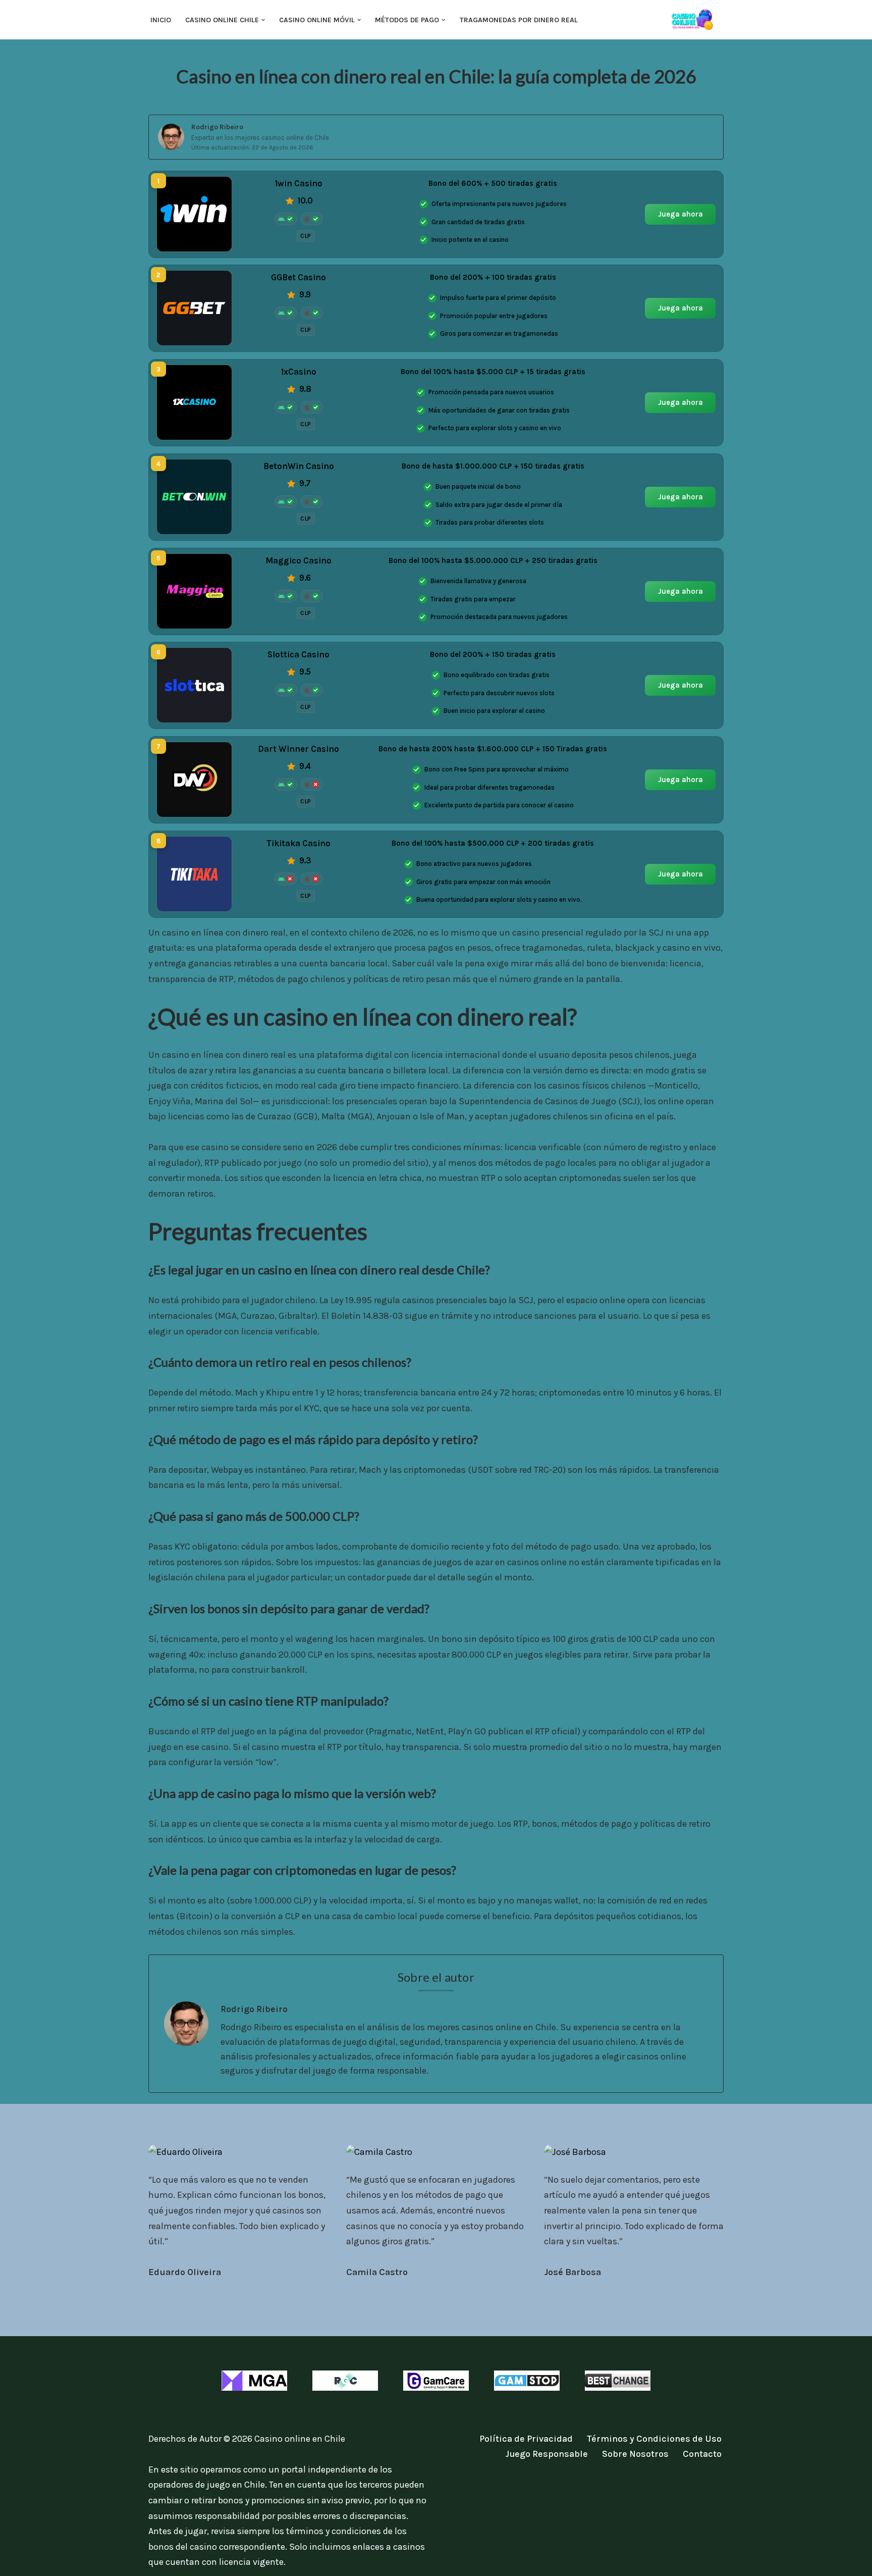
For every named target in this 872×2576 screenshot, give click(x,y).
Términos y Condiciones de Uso (654, 2439)
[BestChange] (618, 2381)
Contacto (702, 2454)
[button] (263, 20)
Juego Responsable (547, 2454)
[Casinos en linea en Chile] (696, 20)
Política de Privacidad (526, 2439)
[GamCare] (436, 2381)
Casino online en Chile (300, 2439)
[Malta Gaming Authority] (254, 2381)
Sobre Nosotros (635, 2454)
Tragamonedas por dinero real (519, 20)
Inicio (161, 20)
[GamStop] (527, 2381)
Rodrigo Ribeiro (217, 127)
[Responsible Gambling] (345, 2381)
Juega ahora (680, 214)
